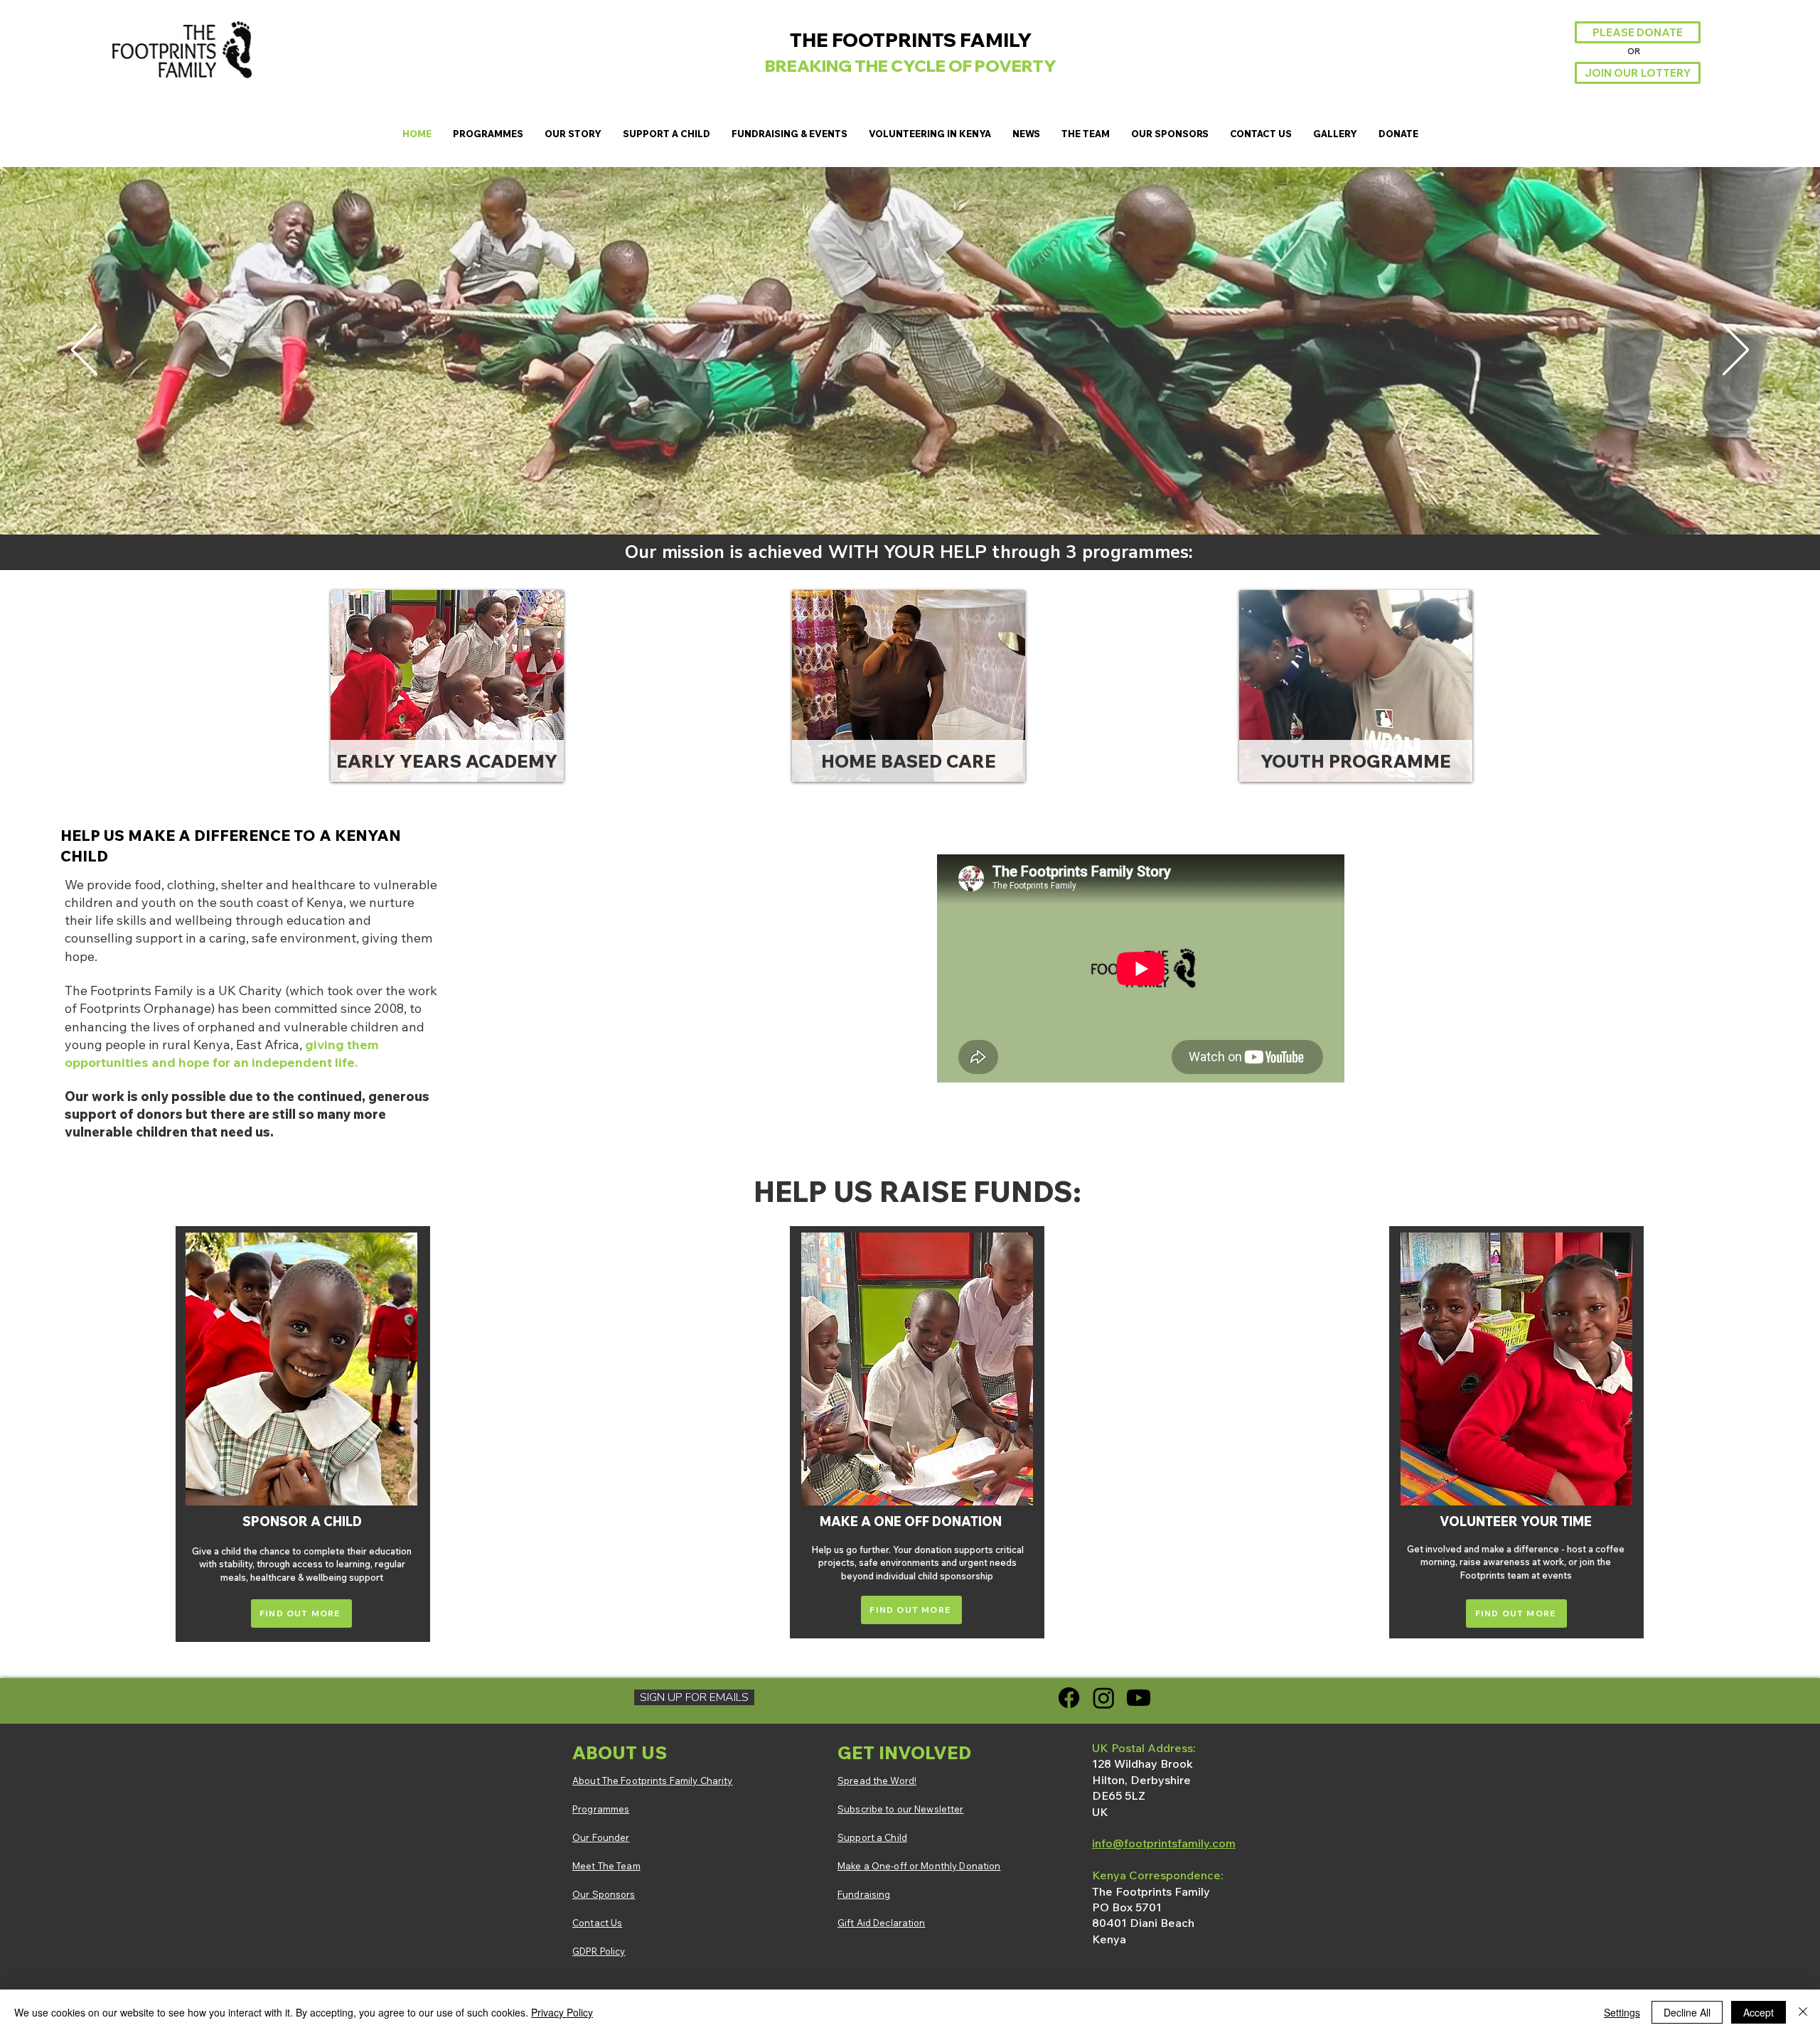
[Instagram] (1104, 1698)
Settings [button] (1622, 2012)
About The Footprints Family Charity (653, 1781)
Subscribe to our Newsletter (901, 1809)
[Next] (1736, 351)
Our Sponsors (604, 1894)
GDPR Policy (599, 1951)
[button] (488, 134)
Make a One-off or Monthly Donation (919, 1866)
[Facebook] (1069, 1698)
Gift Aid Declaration (882, 1923)
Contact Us (597, 1923)
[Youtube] (1139, 1698)
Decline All (1687, 2012)
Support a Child (872, 1837)
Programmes (601, 1809)
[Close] (1803, 2012)
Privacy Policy (562, 2012)
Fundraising (864, 1894)
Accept (1759, 2012)
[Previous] (84, 351)
